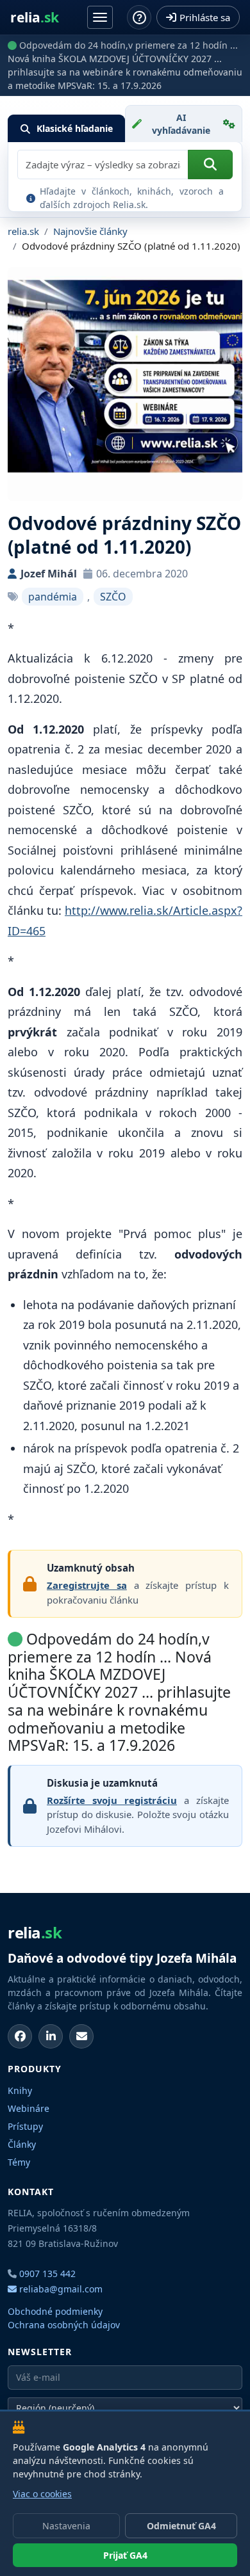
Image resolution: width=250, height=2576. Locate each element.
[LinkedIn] (51, 2036)
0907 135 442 (47, 2274)
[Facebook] (20, 2036)
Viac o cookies (42, 2494)
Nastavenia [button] (66, 2526)
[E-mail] (81, 2036)
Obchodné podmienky (55, 2311)
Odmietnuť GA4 (181, 2526)
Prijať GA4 (125, 2555)
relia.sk (23, 231)
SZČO (113, 597)
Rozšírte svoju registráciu (112, 1800)
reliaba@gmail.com (60, 2289)
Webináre (29, 2108)
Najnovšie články (90, 231)
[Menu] (100, 17)
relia (35, 18)
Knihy (20, 2090)
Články (22, 2144)
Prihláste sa (205, 17)
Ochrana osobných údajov (64, 2325)
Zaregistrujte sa (87, 1585)
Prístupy (25, 2126)
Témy (19, 2162)
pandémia (53, 597)
